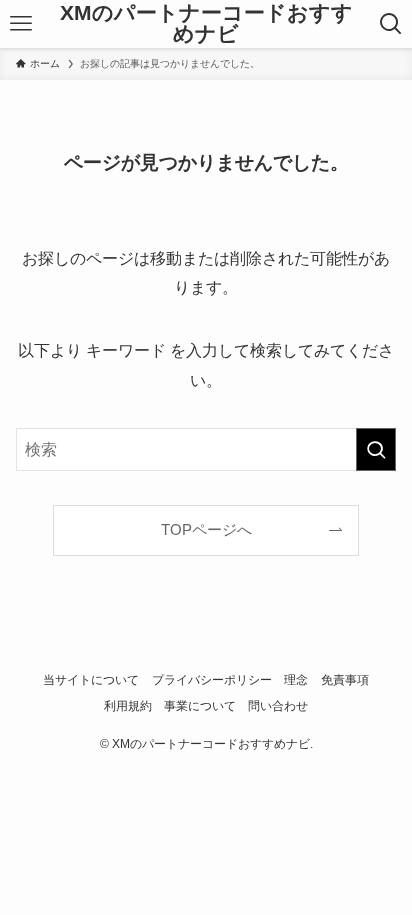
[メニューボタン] (21, 24)
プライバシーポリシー (212, 680)
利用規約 (128, 706)
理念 (296, 680)
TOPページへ (206, 530)
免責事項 (345, 680)
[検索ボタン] (391, 24)
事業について (200, 706)
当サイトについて (91, 680)
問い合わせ (278, 706)
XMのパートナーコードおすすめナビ (206, 23)
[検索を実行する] (376, 449)
